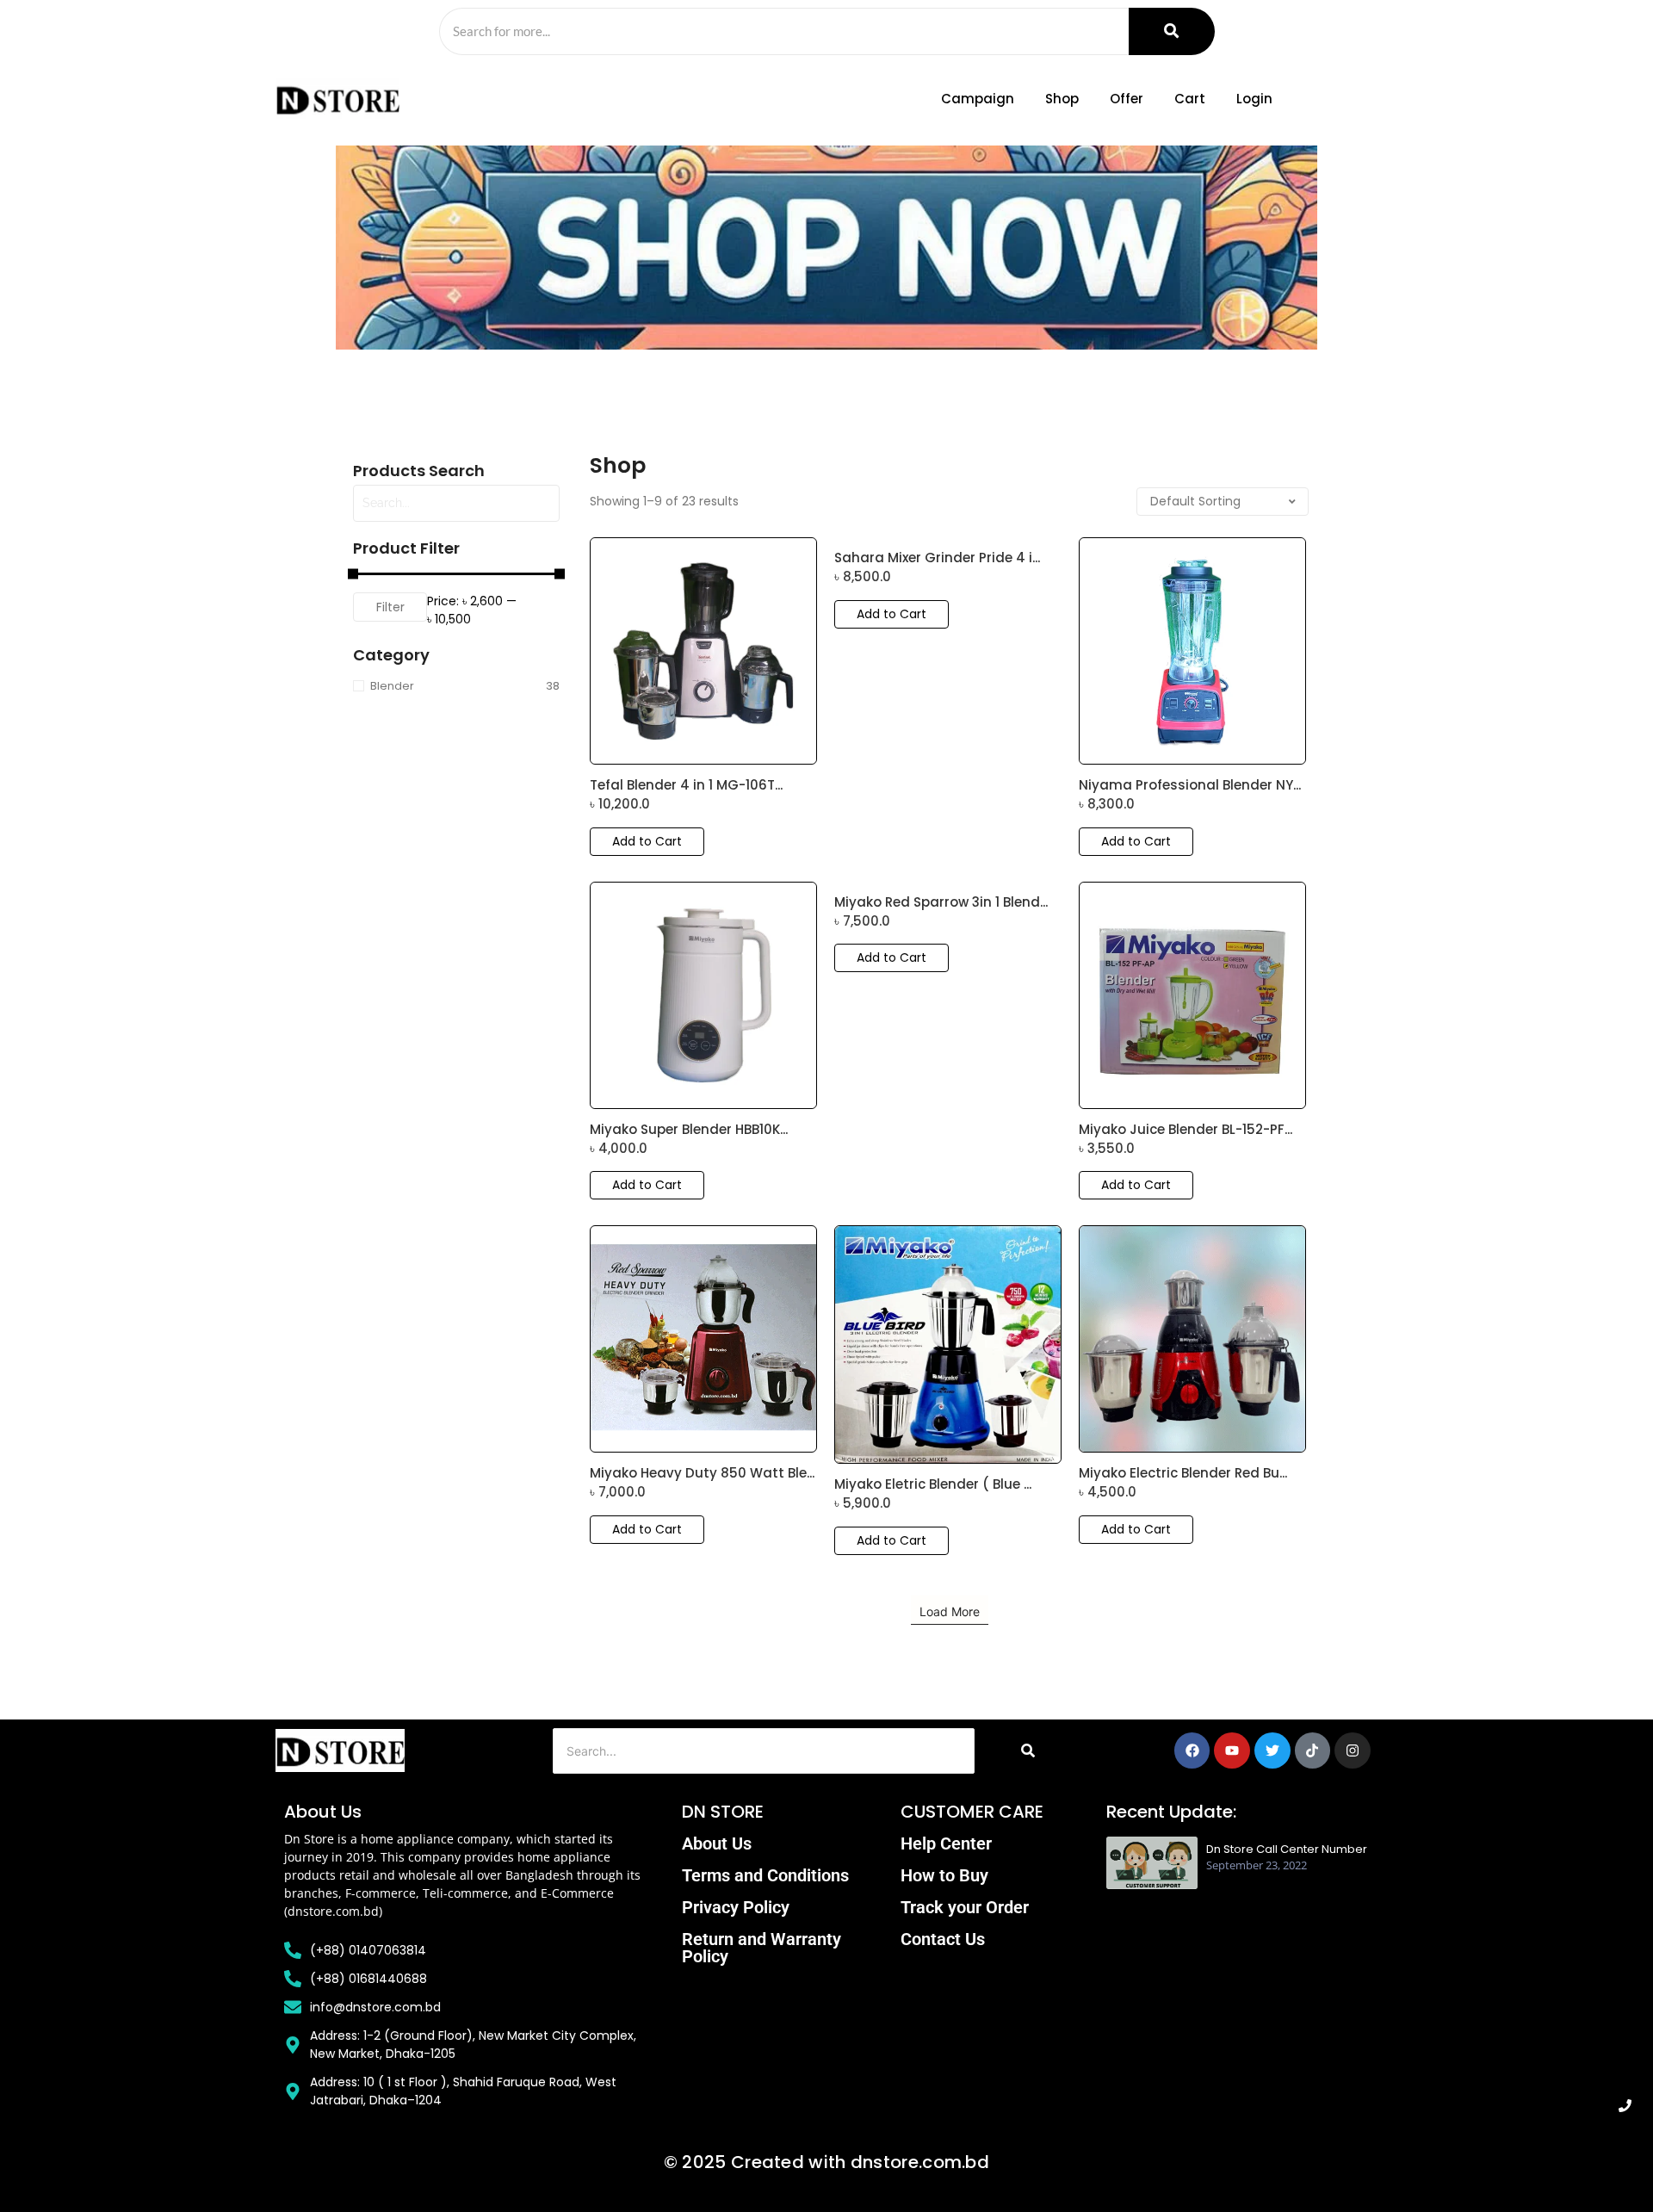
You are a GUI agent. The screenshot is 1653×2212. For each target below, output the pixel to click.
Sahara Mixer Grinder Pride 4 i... (937, 558)
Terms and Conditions (765, 1875)
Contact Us (943, 1939)
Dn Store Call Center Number (1287, 1850)
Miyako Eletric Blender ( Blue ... (933, 1484)
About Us (717, 1843)
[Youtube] (1232, 1750)
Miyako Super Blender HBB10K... (689, 1130)
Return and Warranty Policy (761, 1948)
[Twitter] (1272, 1750)
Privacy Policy (736, 1907)
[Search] (1172, 31)
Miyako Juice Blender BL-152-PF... (1186, 1130)
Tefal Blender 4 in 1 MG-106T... (686, 785)
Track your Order (965, 1907)
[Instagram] (1353, 1750)
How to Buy (944, 1875)
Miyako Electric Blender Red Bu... (1183, 1473)
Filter (390, 607)
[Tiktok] (1313, 1750)
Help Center (946, 1843)
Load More (950, 1611)
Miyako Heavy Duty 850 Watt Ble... (702, 1473)
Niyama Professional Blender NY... (1190, 785)
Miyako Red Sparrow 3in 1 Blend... (941, 902)
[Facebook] (1192, 1750)
